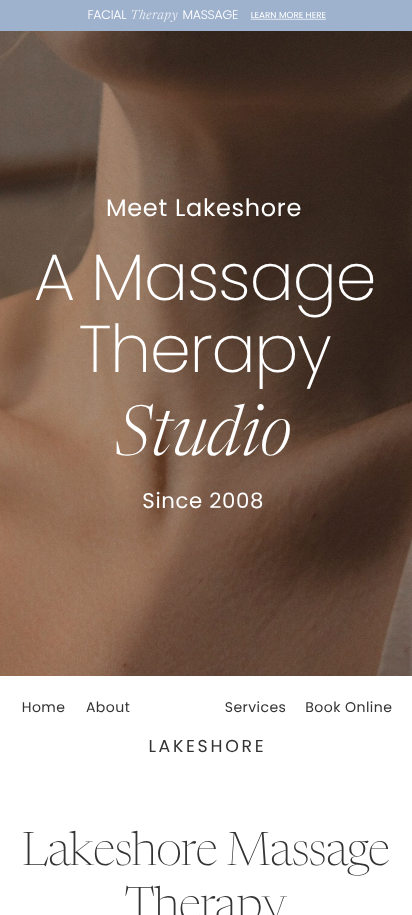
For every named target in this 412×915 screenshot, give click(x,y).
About (108, 707)
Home (44, 707)
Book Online (348, 707)
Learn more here (288, 15)
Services (256, 707)
